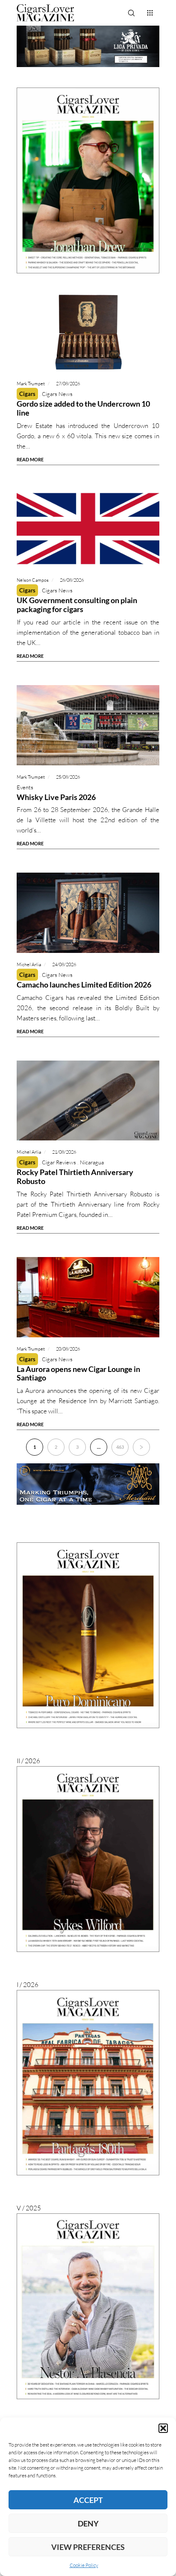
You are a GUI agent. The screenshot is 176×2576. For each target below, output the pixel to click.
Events (25, 787)
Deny (88, 2523)
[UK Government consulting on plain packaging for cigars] (88, 529)
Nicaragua (92, 1162)
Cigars (27, 394)
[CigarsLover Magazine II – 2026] (88, 1635)
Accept (88, 2500)
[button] (163, 2428)
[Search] (131, 13)
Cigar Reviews (59, 1162)
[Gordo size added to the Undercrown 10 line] (88, 332)
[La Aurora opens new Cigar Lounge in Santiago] (88, 1297)
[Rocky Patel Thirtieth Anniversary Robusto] (88, 1101)
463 (120, 1447)
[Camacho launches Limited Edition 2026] (88, 913)
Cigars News (57, 394)
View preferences (88, 2547)
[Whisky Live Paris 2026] (88, 725)
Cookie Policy (84, 2565)
